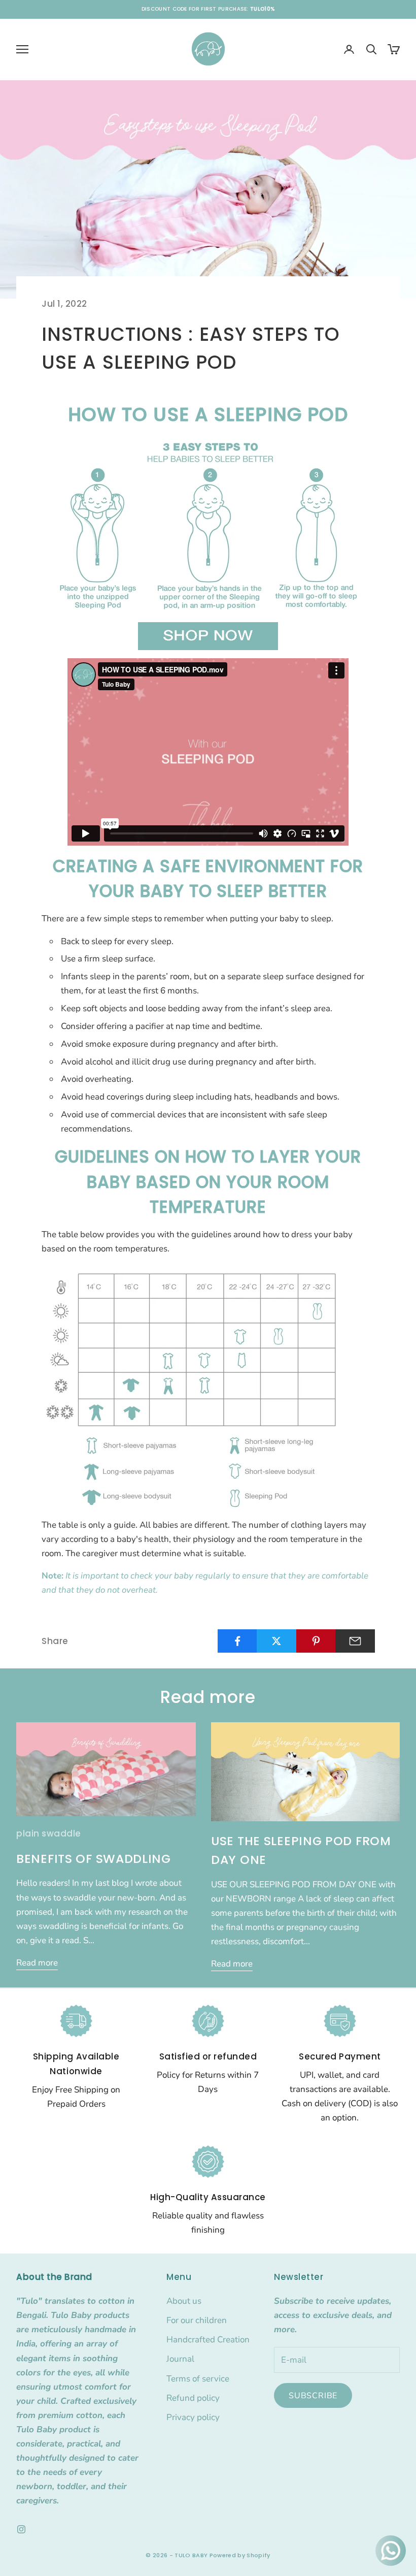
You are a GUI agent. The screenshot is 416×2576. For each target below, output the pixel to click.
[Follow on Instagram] (21, 2529)
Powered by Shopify (240, 2555)
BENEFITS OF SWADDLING (94, 1859)
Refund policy (193, 2398)
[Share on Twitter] (276, 1641)
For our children (197, 2320)
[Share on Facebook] (237, 1641)
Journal (180, 2359)
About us (184, 2301)
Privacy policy (193, 2417)
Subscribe (313, 2396)
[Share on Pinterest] (316, 1641)
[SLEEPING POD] (208, 635)
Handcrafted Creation (208, 2340)
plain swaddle (49, 1833)
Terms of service (198, 2379)
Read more (37, 1963)
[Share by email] (355, 1641)
